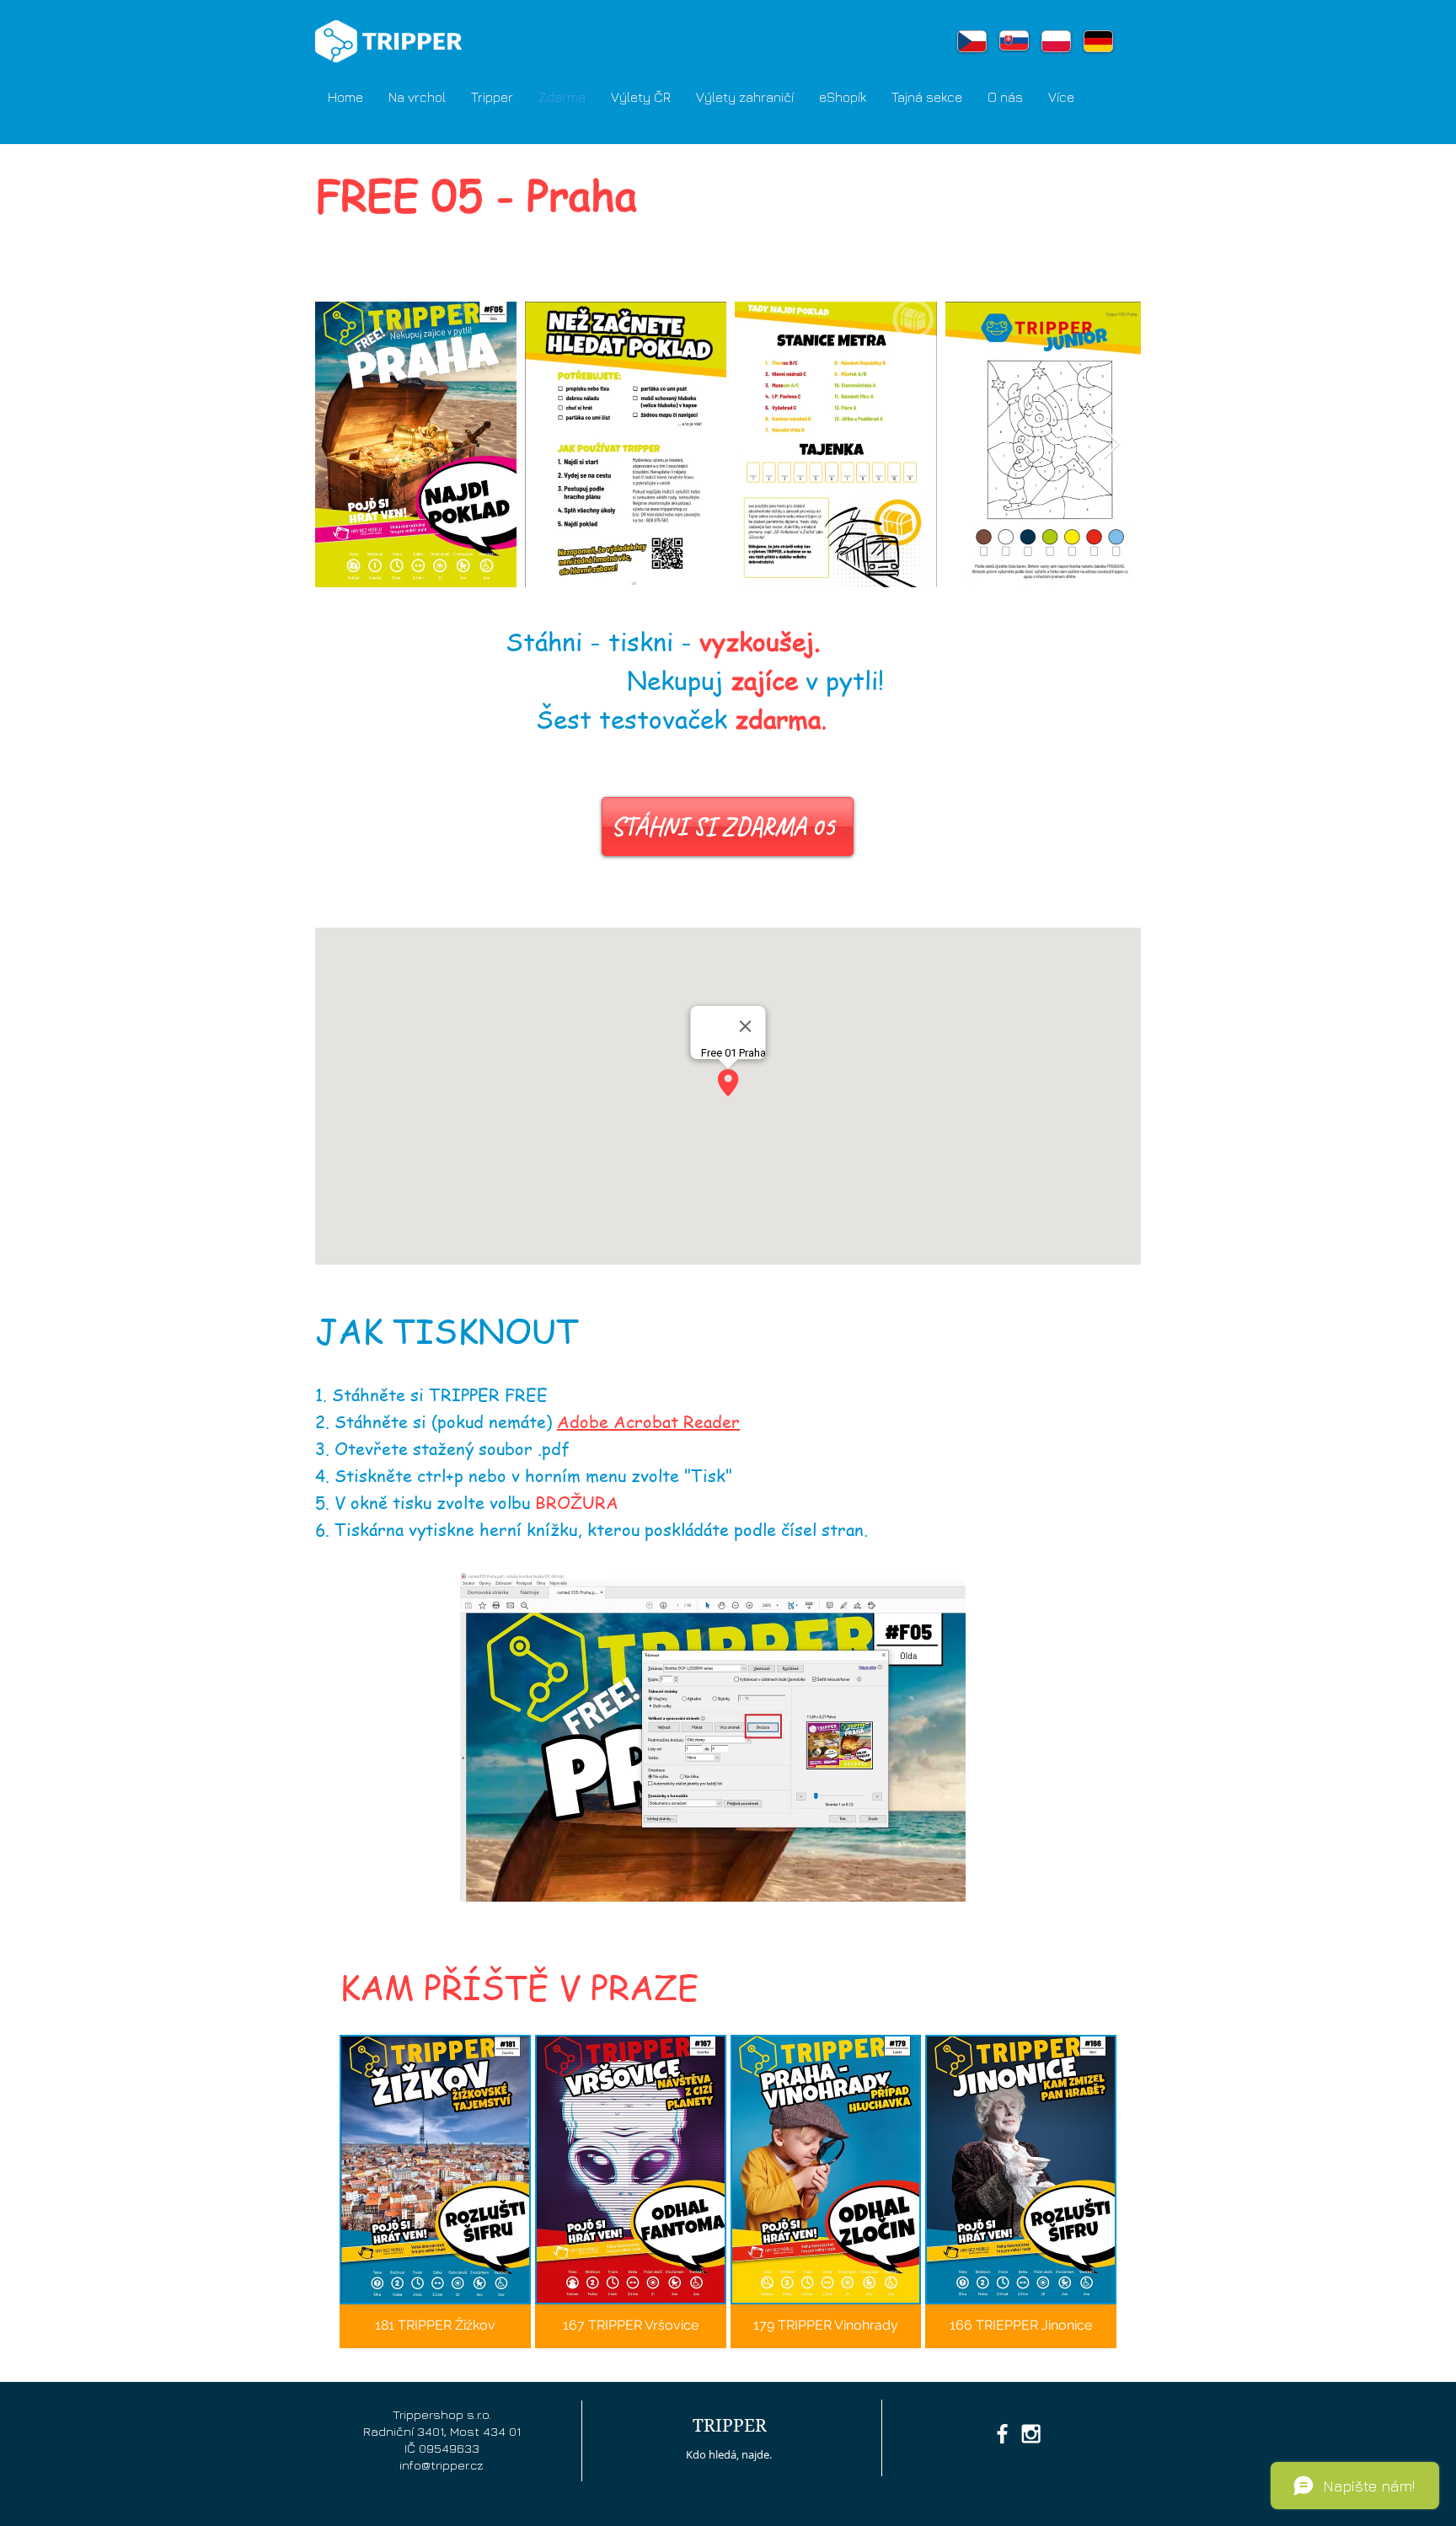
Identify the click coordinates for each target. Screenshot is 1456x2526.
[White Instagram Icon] (1031, 2434)
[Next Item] (1112, 444)
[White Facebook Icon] (1002, 2434)
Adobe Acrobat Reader (648, 1422)
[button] (492, 97)
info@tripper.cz (442, 2465)
